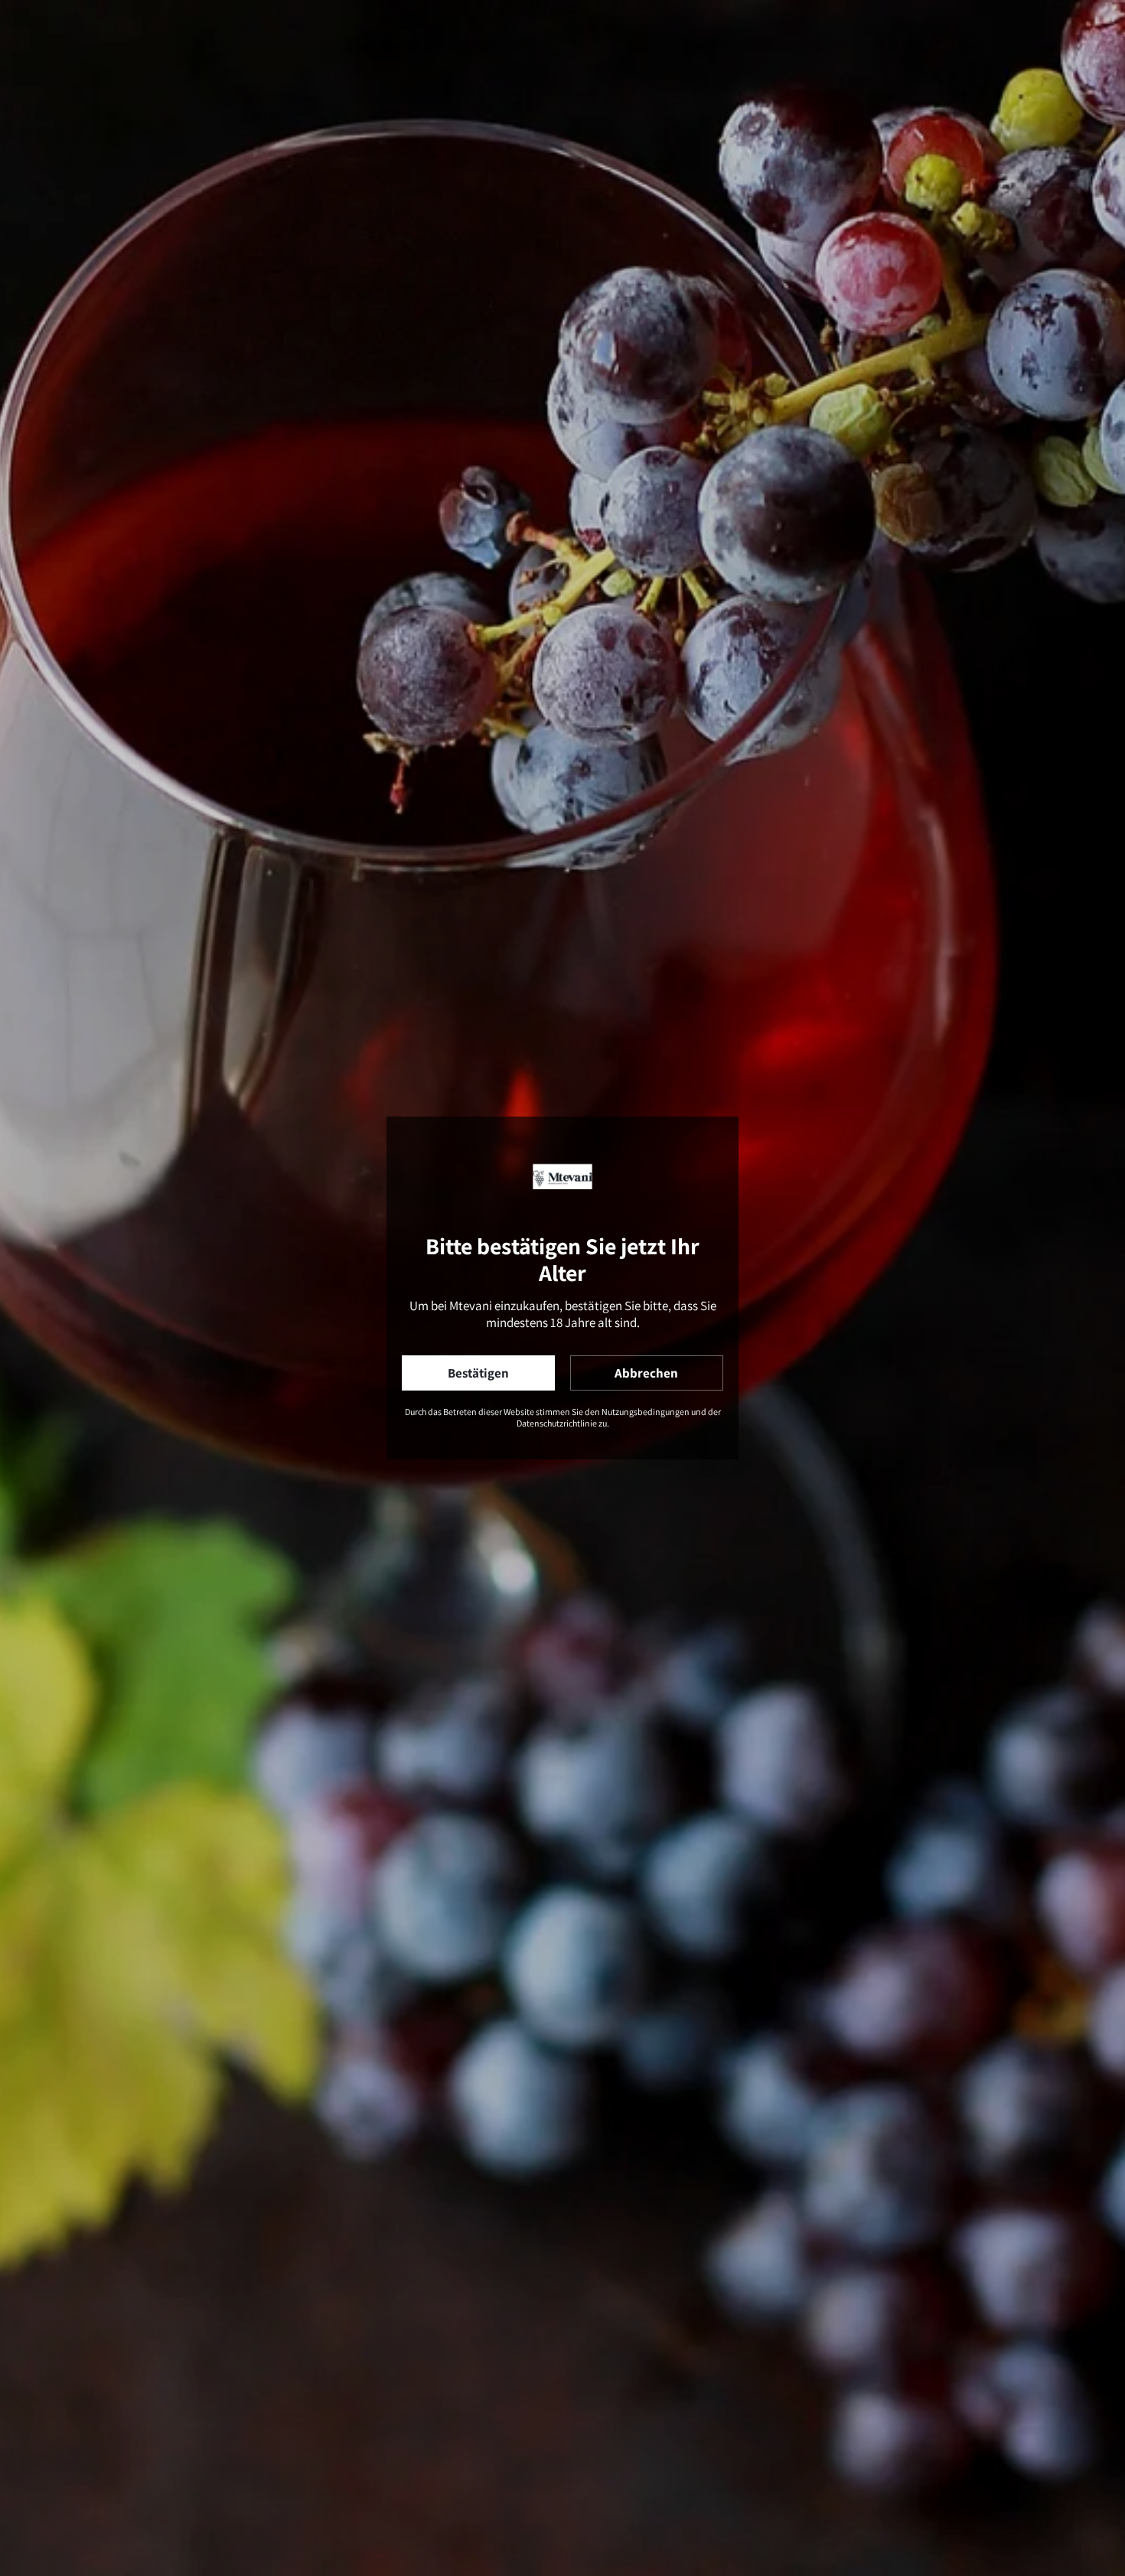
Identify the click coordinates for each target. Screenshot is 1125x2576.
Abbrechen (646, 1373)
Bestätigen (478, 1373)
